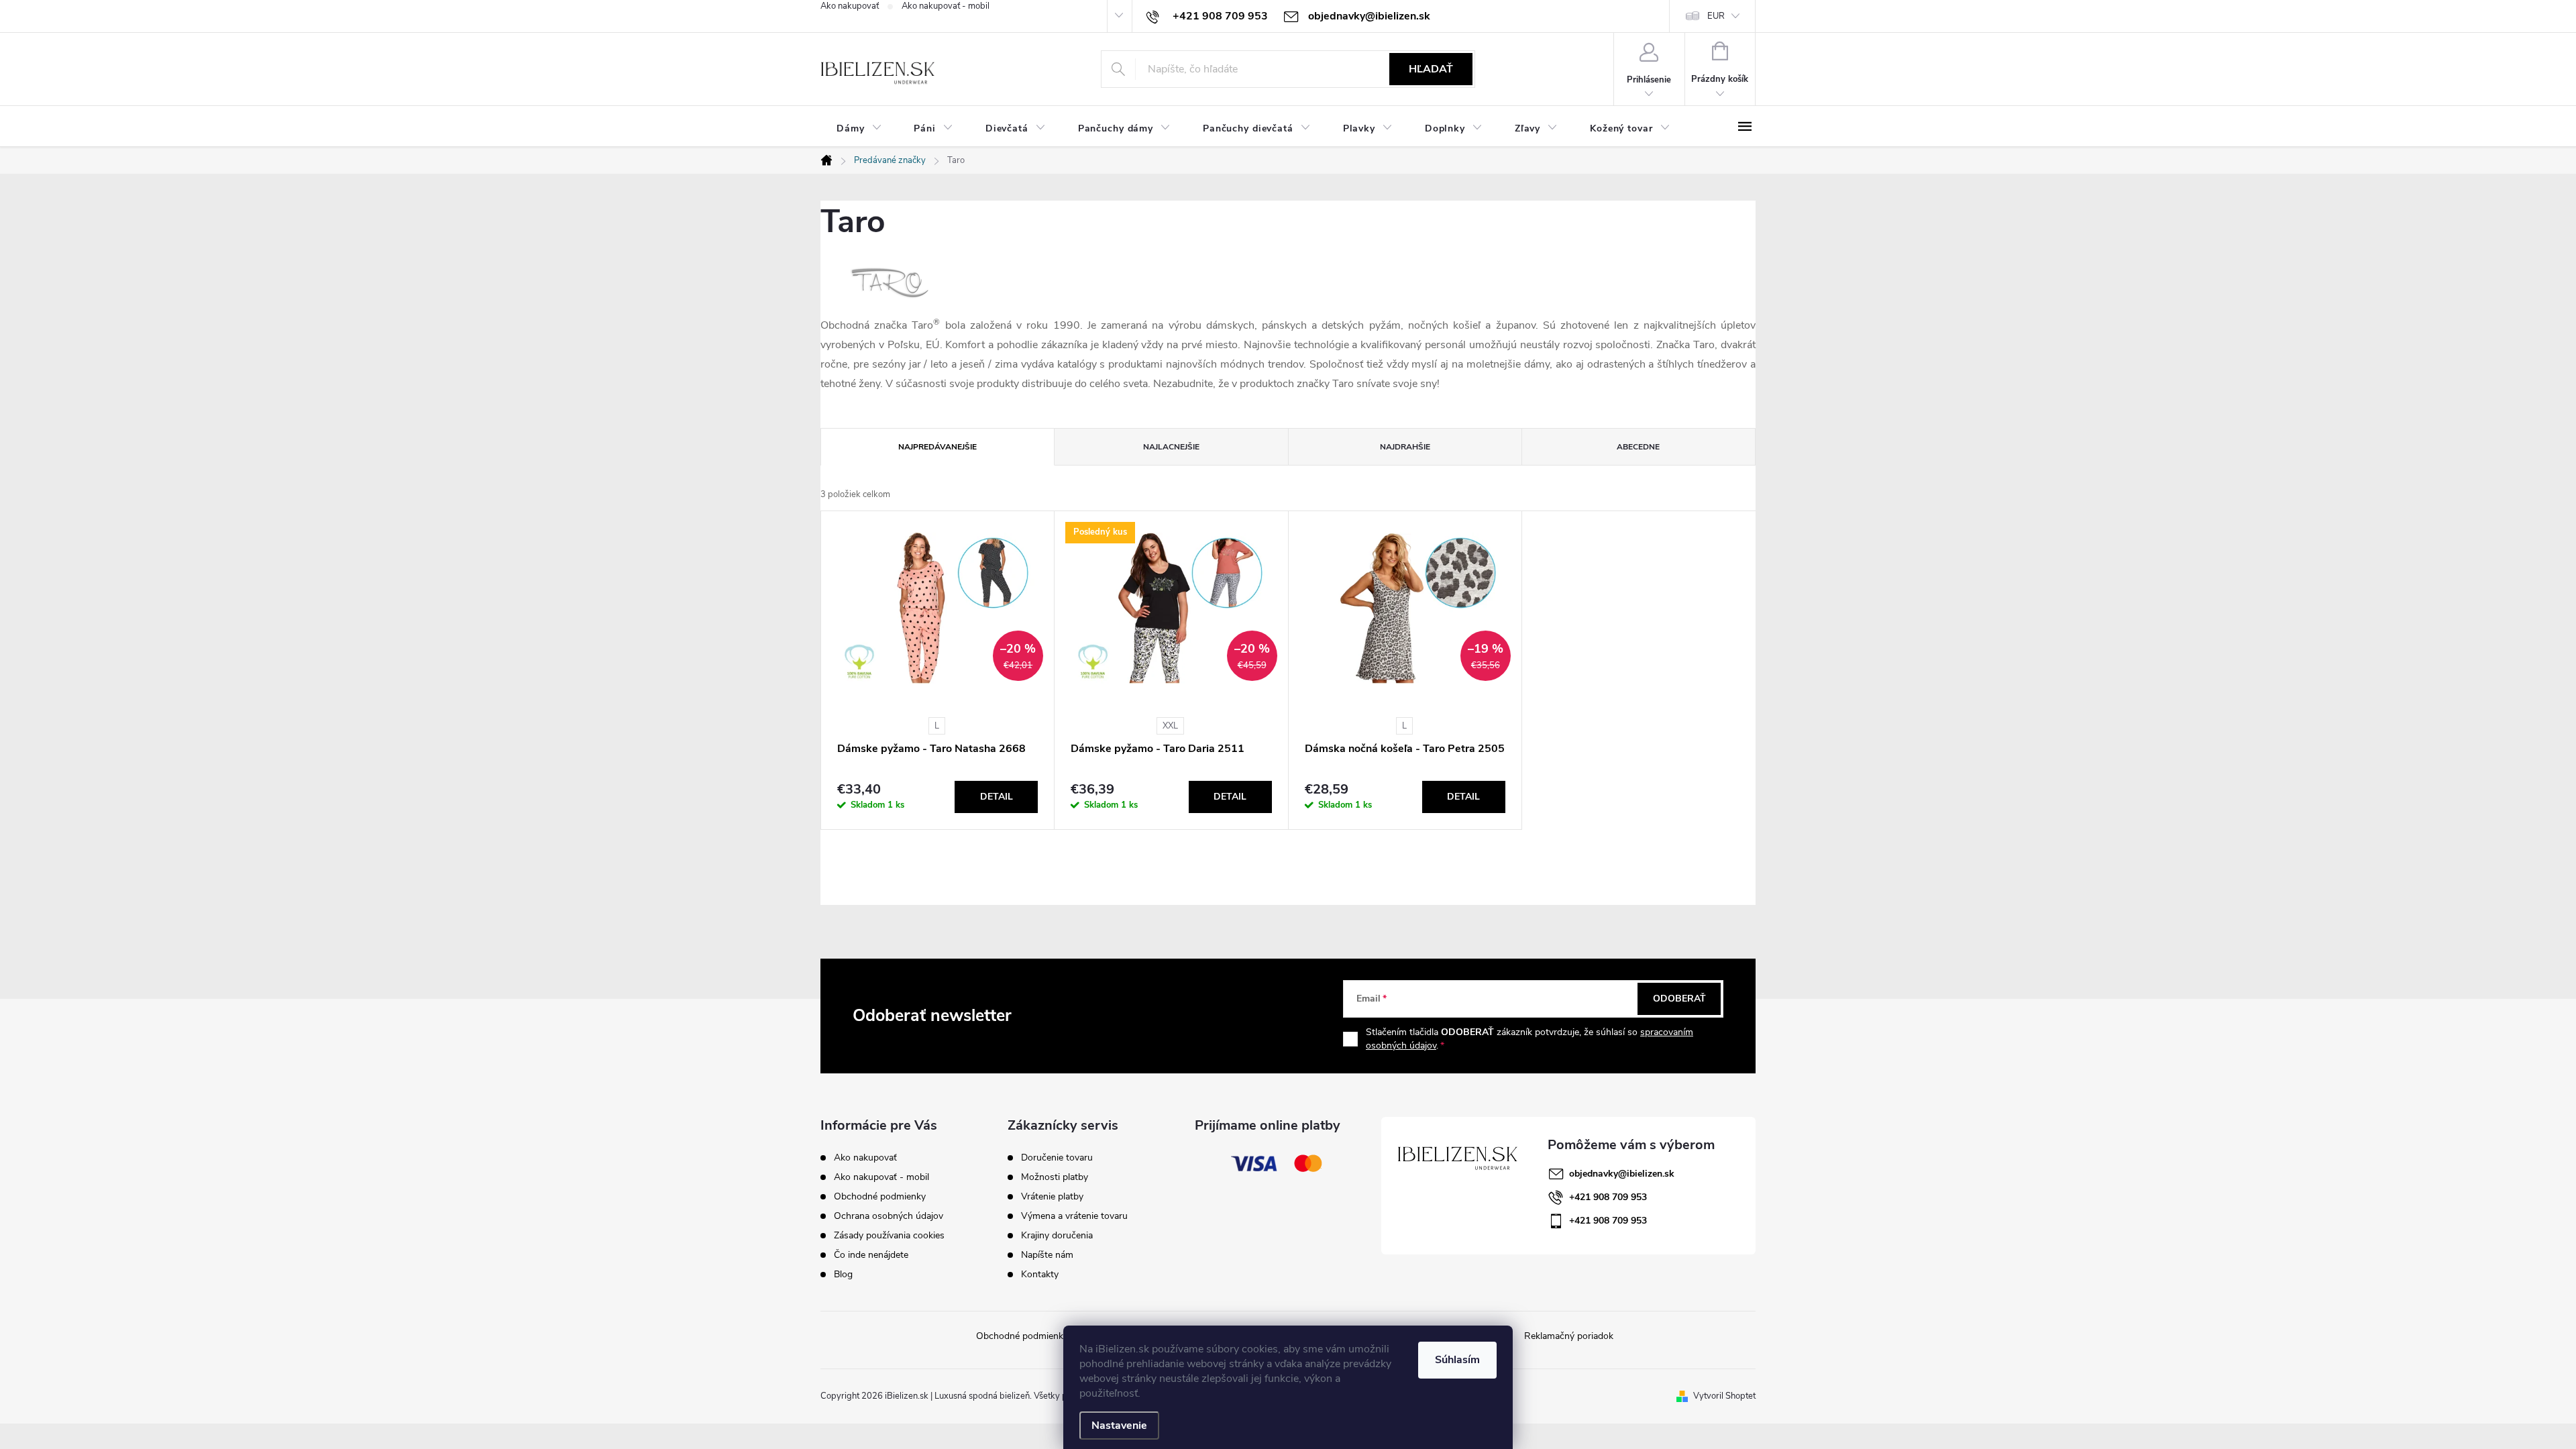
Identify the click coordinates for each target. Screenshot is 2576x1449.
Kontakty (1040, 1275)
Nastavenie (1119, 1426)
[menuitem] (859, 128)
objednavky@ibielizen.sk (1622, 1174)
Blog (843, 1274)
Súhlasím (1457, 1360)
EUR (1716, 16)
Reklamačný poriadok (1569, 1336)
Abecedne (1638, 447)
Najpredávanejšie (937, 447)
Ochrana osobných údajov (889, 1216)
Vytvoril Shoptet (1724, 1396)
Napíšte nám (1047, 1255)
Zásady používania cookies (889, 1235)
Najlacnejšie (1171, 447)
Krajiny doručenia (1057, 1236)
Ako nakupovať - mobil (946, 6)
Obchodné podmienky (880, 1196)
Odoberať (1679, 999)
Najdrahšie (1405, 447)
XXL (1170, 726)
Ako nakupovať (850, 6)
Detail (997, 797)
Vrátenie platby (1052, 1197)
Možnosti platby (1055, 1177)
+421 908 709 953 (1608, 1197)
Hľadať (1431, 69)
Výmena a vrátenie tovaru (1074, 1216)
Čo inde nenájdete (871, 1255)
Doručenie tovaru (1057, 1158)
